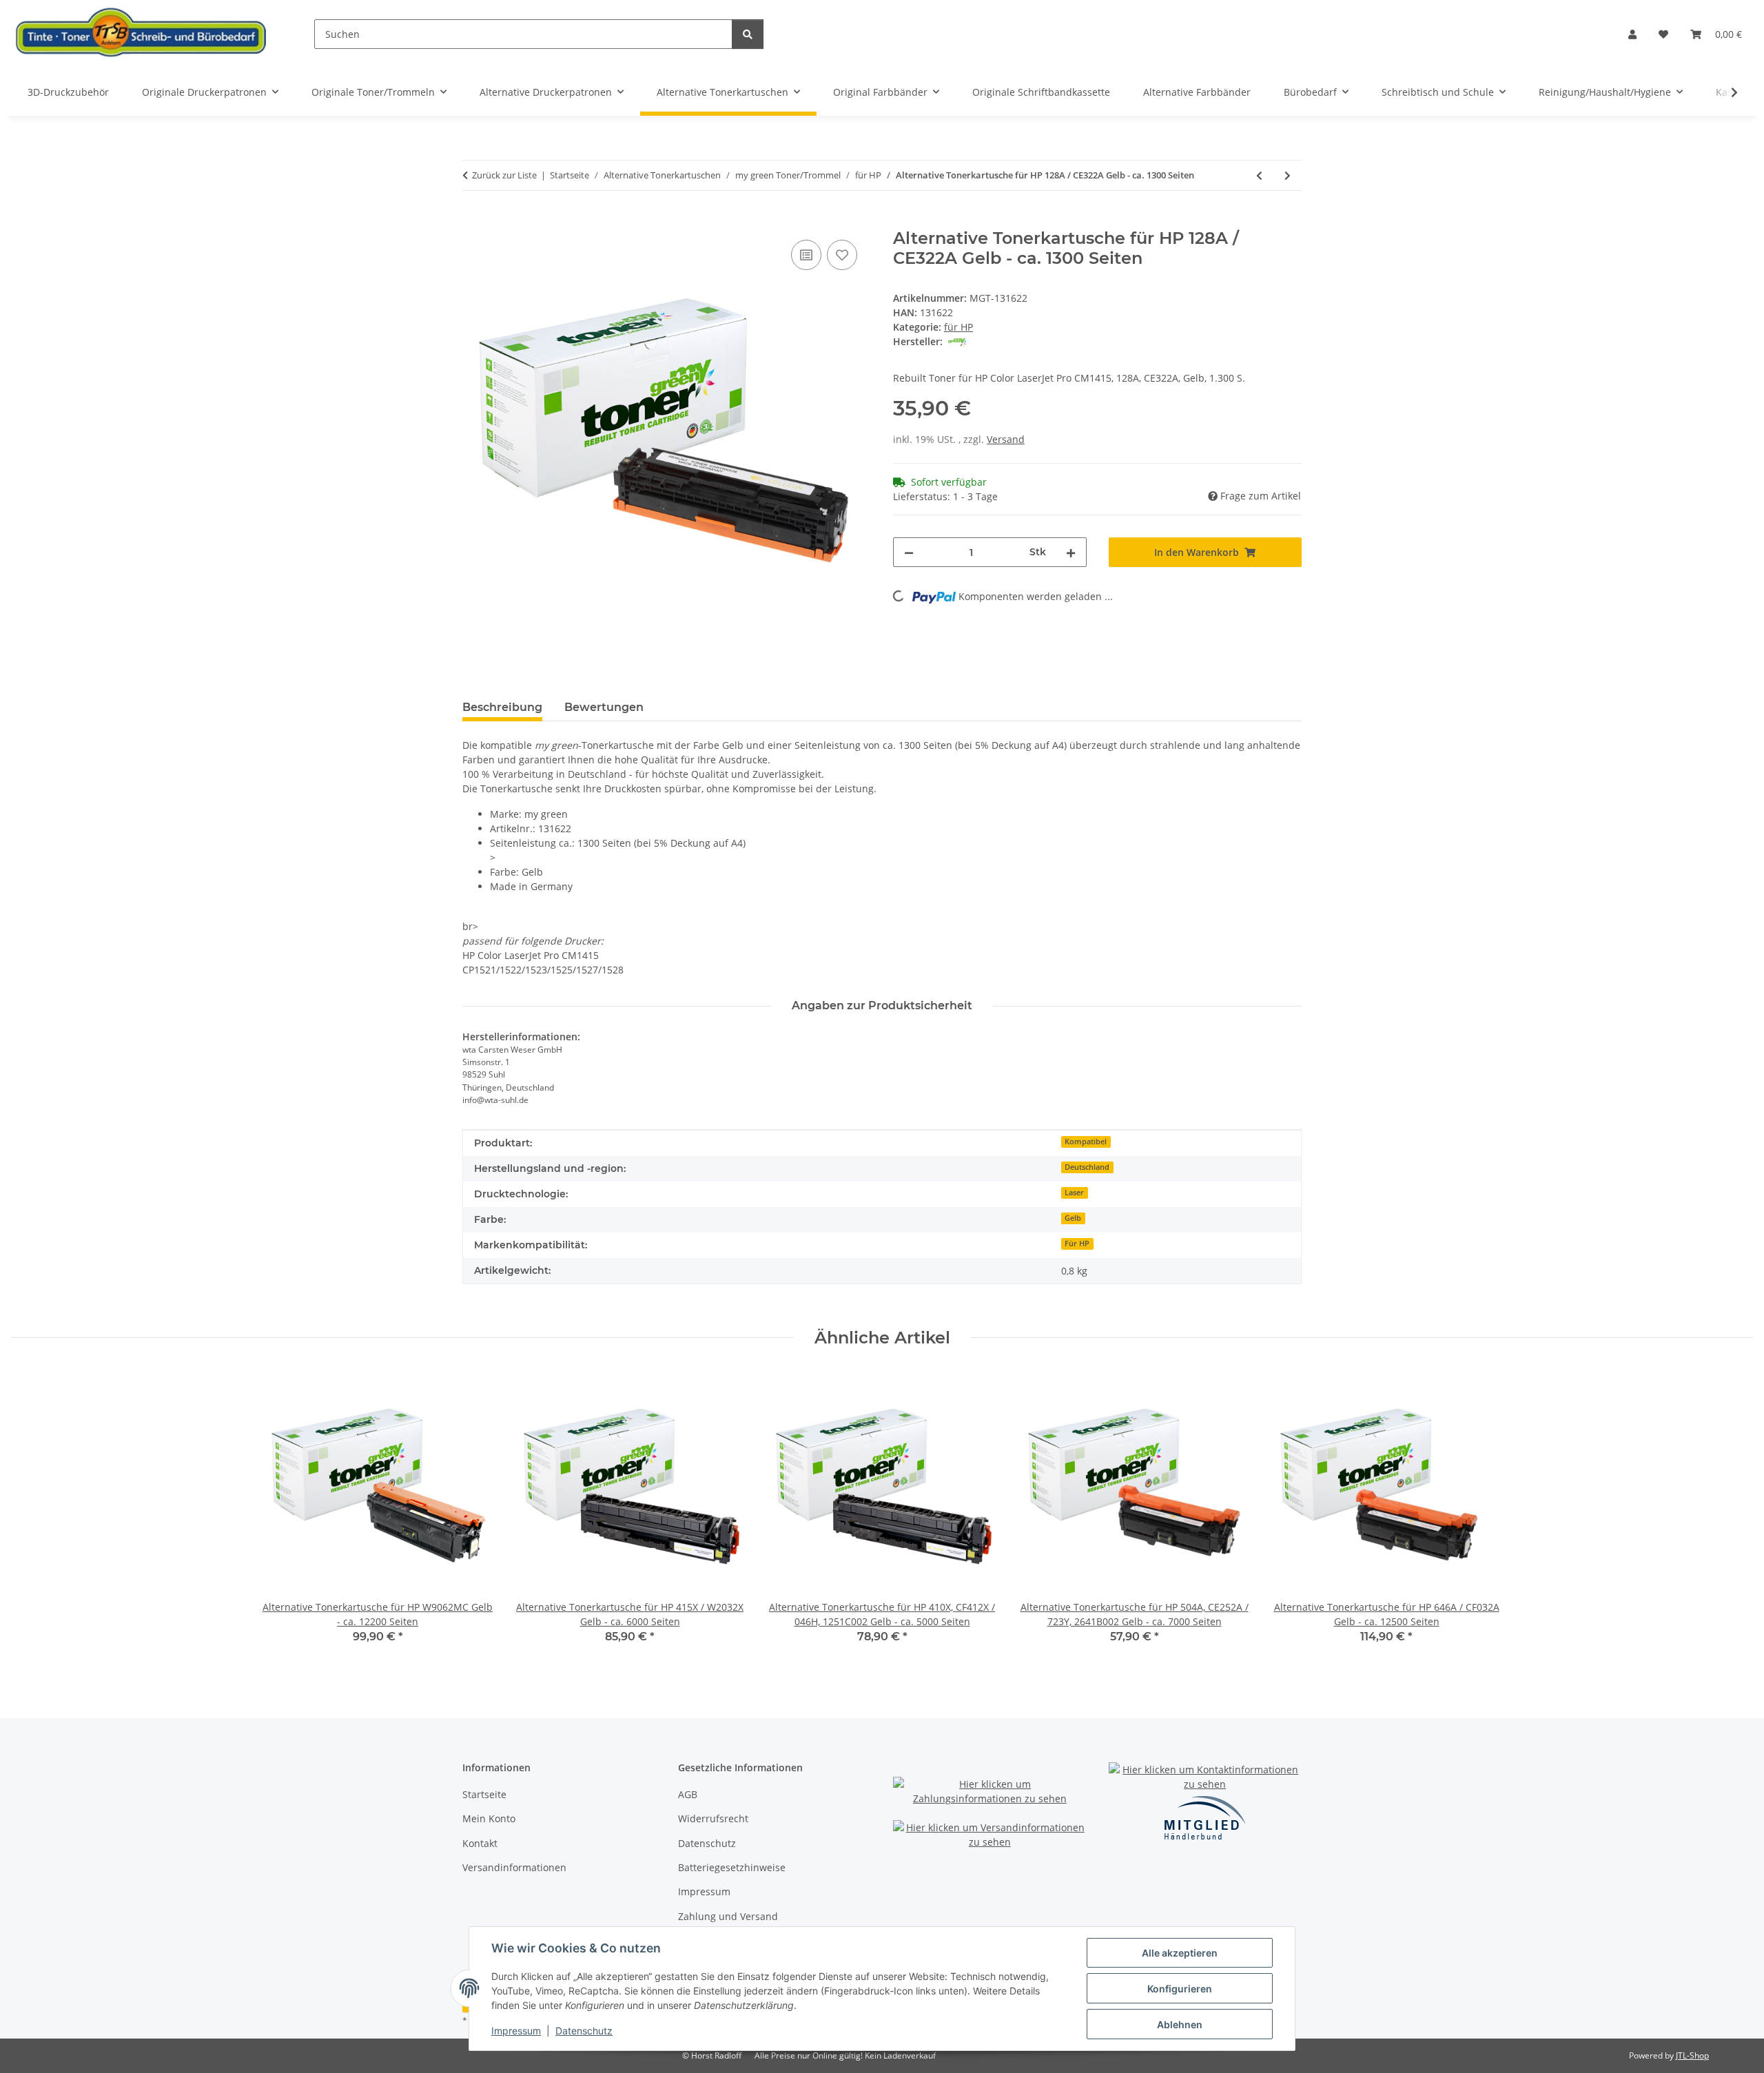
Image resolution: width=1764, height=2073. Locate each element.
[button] (1632, 34)
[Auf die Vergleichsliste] (806, 255)
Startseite (484, 1794)
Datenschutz (584, 2031)
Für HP (1077, 1244)
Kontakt (480, 1843)
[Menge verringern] (909, 552)
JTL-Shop (1692, 2055)
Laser (1074, 1193)
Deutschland (1087, 1167)
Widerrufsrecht (713, 1818)
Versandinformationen (514, 1867)
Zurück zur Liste (504, 175)
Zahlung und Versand (728, 1916)
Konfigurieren (1180, 1989)
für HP (958, 327)
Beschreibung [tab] (502, 707)
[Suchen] (748, 34)
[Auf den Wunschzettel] (842, 255)
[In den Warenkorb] (473, 221)
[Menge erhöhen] (1071, 552)
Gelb (1073, 1218)
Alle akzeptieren (1180, 1953)
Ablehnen (1180, 2024)
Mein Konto (489, 1818)
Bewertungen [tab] (604, 707)
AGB (688, 1794)
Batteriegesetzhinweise (732, 1867)
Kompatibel (1086, 1142)
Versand (1006, 439)
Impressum (516, 2031)
